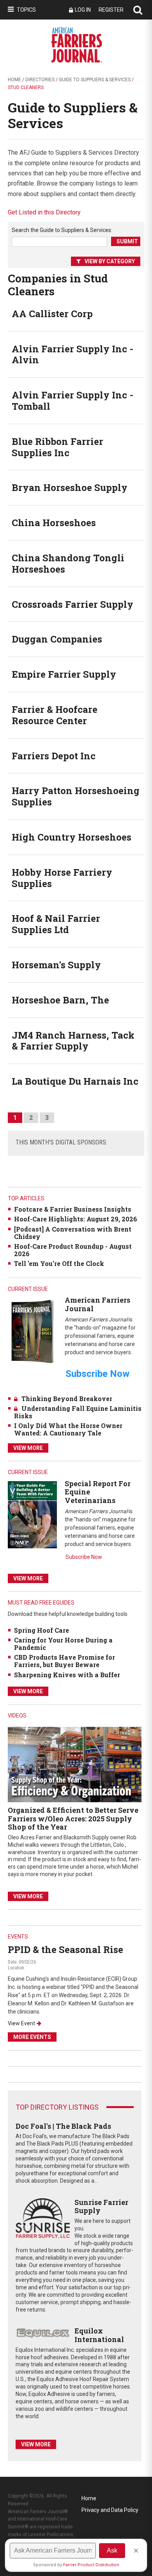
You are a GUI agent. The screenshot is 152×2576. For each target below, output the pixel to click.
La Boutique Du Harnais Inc (75, 1081)
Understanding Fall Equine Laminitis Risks (78, 1412)
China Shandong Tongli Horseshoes (68, 563)
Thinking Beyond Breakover (67, 1399)
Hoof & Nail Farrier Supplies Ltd (56, 924)
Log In (83, 10)
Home (14, 80)
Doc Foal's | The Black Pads (63, 2126)
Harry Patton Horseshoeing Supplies (76, 796)
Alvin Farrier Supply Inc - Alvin (72, 354)
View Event (21, 2023)
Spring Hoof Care (42, 1630)
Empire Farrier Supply (64, 674)
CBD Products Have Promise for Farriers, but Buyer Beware (65, 1661)
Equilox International (99, 2335)
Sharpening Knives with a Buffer (67, 1675)
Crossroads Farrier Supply (72, 604)
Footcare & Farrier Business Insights (73, 1209)
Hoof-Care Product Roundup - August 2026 (73, 1250)
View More (28, 1448)
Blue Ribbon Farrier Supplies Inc (57, 447)
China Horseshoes (54, 523)
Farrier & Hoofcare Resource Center (55, 715)
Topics (26, 10)
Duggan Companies (57, 639)
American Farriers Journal (97, 1304)
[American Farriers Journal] (32, 1331)
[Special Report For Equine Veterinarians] (32, 1514)
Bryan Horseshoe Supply (70, 487)
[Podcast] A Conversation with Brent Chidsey (73, 1233)
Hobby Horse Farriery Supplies (62, 878)
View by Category (110, 261)
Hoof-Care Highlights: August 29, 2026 (76, 1219)
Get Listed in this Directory (44, 212)
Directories (40, 80)
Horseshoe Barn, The (60, 1000)
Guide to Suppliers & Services (95, 80)
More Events (32, 2037)
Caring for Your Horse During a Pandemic (63, 1644)
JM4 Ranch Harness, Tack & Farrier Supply (73, 1041)
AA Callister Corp (52, 314)
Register (111, 10)
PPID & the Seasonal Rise (65, 1949)
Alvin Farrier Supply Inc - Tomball (72, 401)
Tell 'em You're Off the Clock (59, 1263)
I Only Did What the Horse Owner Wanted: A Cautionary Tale (68, 1429)
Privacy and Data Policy (110, 2510)
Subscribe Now (84, 1557)
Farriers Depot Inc (54, 756)
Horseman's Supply (56, 965)
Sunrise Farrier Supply (101, 2206)
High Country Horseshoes (72, 837)
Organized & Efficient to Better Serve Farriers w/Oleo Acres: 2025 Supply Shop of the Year (73, 1818)
